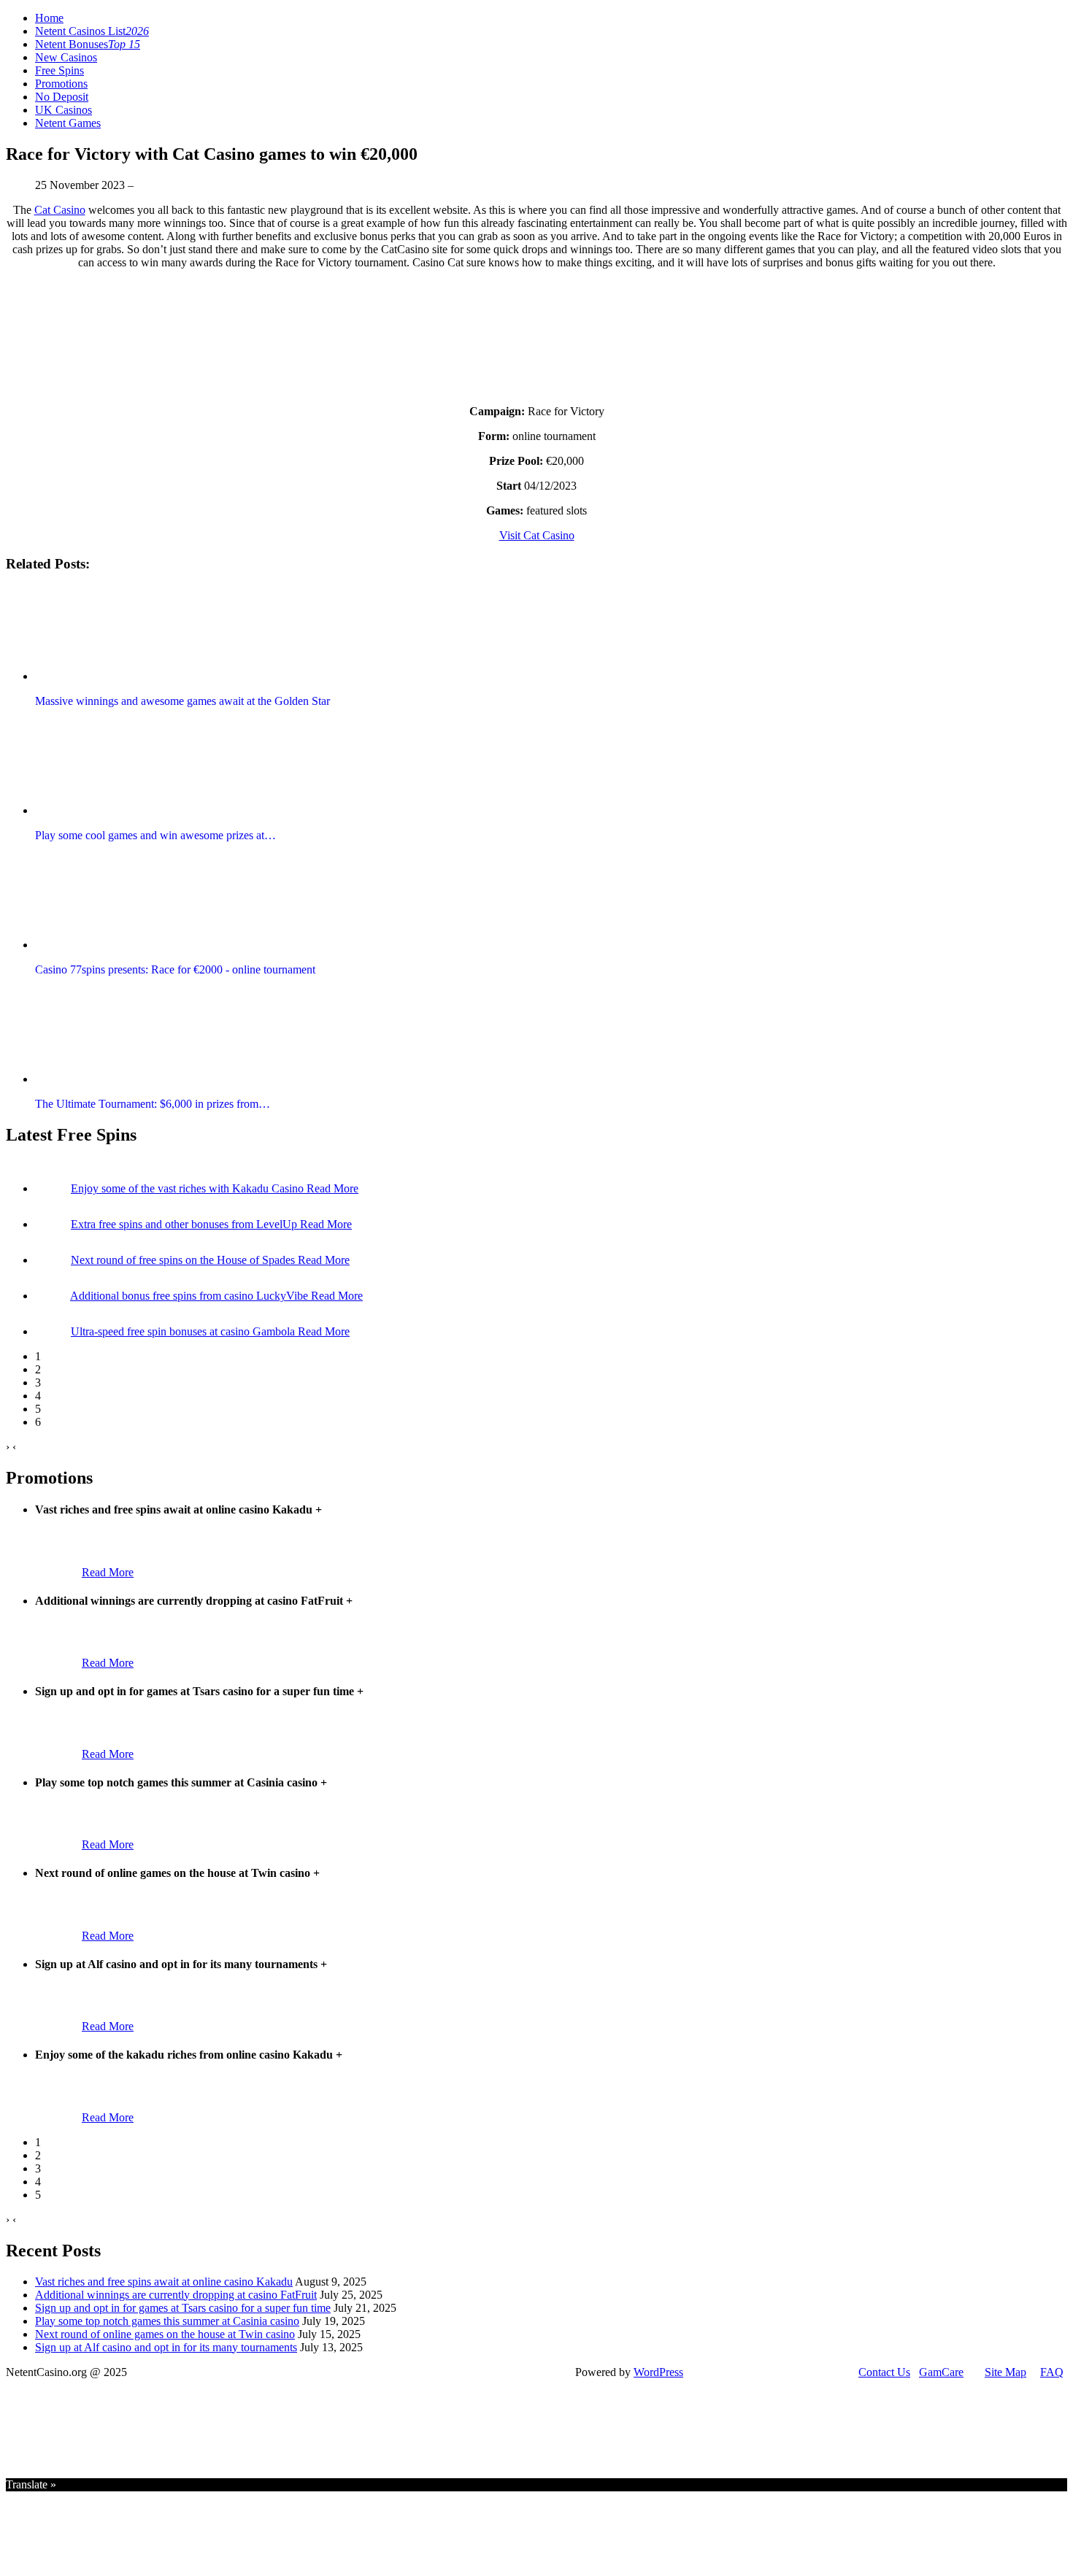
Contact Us (884, 2372)
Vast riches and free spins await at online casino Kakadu (164, 2282)
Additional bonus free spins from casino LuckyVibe (191, 1296)
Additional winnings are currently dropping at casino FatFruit (176, 2295)
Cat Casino (60, 210)
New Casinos (66, 57)
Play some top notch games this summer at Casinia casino (167, 2321)
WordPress (658, 2372)
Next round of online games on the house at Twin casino (165, 2334)
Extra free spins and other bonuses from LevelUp (185, 1224)
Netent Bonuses (88, 44)
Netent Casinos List (92, 31)
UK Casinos (64, 110)
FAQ (1052, 2372)
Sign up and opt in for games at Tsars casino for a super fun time (183, 2308)
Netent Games (68, 123)
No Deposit (62, 97)
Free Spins (59, 70)
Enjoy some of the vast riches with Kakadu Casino (189, 1188)
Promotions (61, 84)
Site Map (1005, 2372)
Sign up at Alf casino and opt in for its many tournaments (166, 2347)
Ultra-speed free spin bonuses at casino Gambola (184, 1331)
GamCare (941, 2372)
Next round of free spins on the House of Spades (184, 1260)
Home (49, 18)
